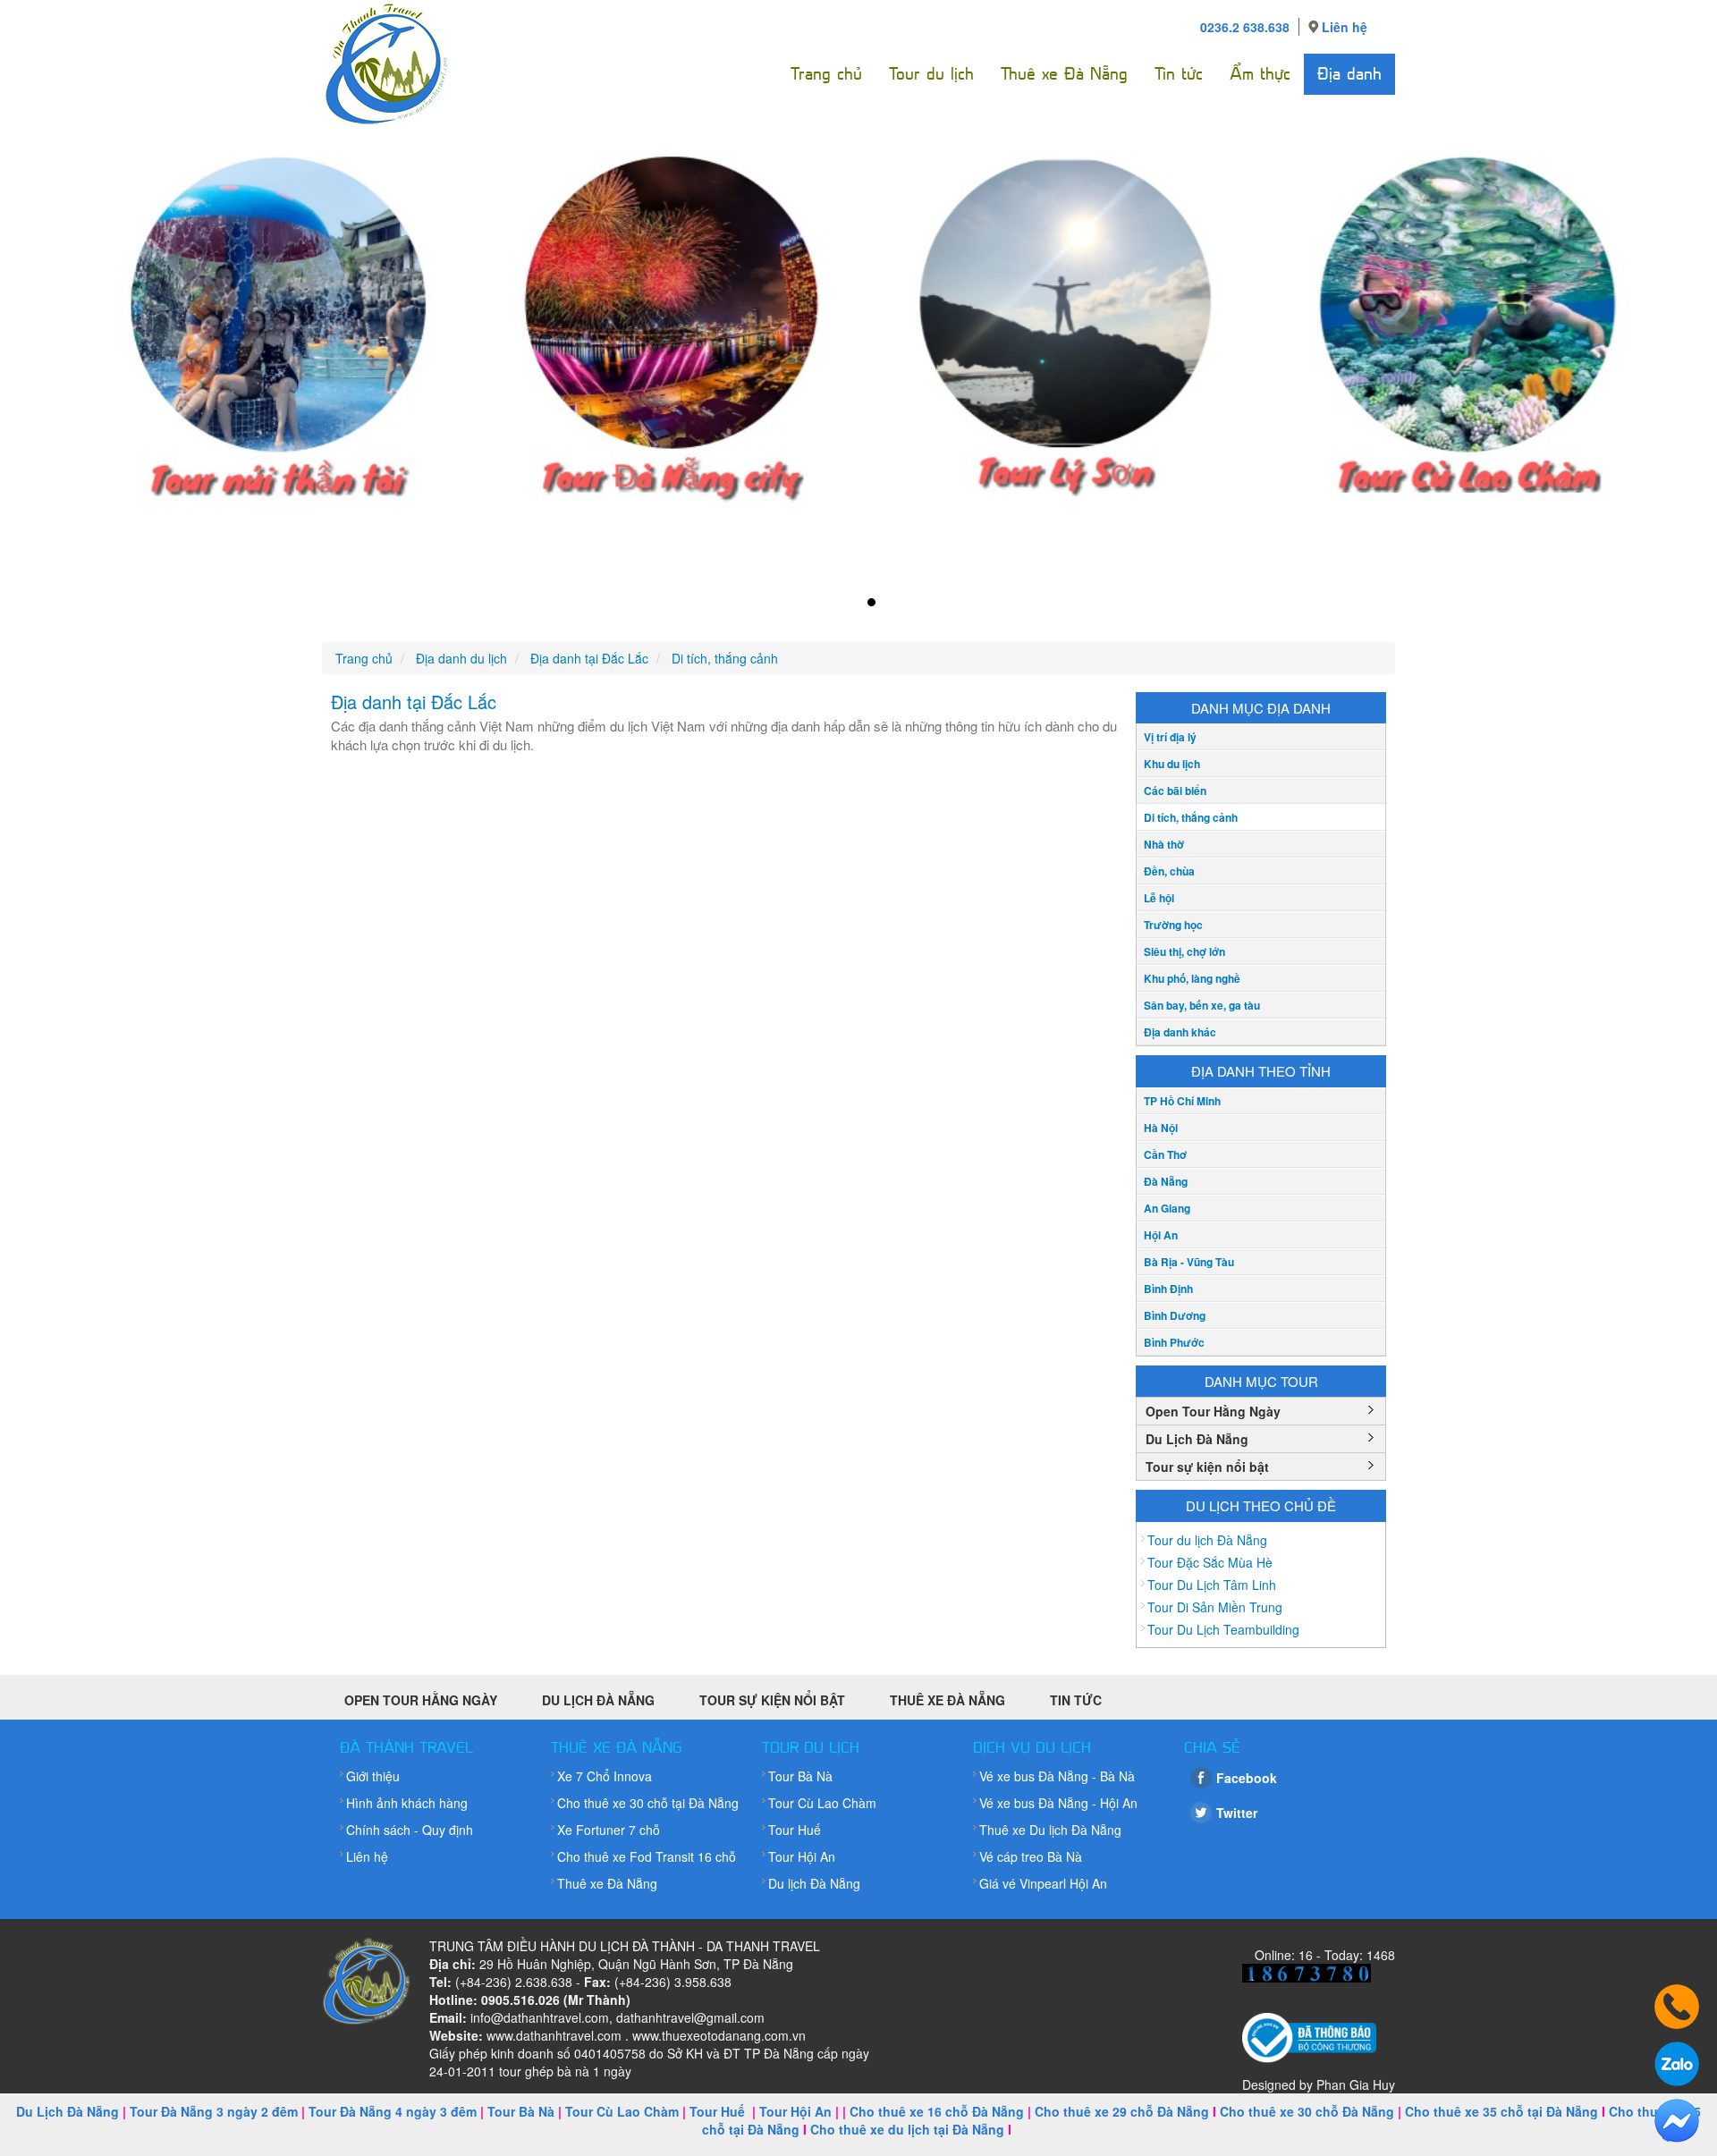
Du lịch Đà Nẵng (814, 1883)
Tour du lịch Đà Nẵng (1207, 1540)
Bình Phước (1174, 1342)
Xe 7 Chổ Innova (605, 1776)
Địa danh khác (1180, 1032)
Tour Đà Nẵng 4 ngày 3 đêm (393, 2111)
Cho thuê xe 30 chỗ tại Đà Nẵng (648, 1803)
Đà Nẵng (1166, 1181)
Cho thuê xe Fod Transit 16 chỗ (647, 1856)
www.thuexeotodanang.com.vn (719, 2035)
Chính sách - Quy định (410, 1830)
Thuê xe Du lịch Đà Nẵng (1050, 1830)
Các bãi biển (1175, 791)
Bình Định (1168, 1289)
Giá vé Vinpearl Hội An (1043, 1883)
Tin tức (1179, 74)
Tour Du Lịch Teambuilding (1223, 1629)
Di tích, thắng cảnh (1191, 817)
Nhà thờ (1164, 844)
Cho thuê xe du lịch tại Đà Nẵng (907, 2129)
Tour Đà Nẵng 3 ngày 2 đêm (214, 2111)
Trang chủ (826, 74)
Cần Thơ (1165, 1154)
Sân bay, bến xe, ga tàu (1202, 1005)
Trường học (1173, 925)
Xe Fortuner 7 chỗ (609, 1830)
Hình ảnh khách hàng (407, 1803)
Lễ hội (1159, 898)
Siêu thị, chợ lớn (1184, 951)
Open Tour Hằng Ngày (1213, 1411)
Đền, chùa (1169, 871)
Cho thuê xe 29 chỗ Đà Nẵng (1122, 2111)
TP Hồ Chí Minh (1182, 1101)
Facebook (1247, 1778)
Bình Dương (1175, 1315)
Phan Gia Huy (1356, 2084)
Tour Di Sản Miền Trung (1215, 1607)
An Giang (1167, 1208)
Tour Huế (795, 1830)
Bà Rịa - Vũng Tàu (1189, 1262)
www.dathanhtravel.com (554, 2035)
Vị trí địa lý (1170, 737)
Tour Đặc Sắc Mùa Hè (1210, 1562)
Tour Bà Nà (800, 1776)
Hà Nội (1161, 1128)
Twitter (1237, 1813)
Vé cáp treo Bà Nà (1031, 1856)
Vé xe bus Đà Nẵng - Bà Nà (1057, 1776)
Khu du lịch (1172, 764)
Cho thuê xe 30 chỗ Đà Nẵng (1307, 2111)
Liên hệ (1345, 27)
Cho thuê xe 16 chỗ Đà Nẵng (937, 2111)
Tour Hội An (802, 1856)
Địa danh (1349, 74)
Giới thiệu (373, 1776)
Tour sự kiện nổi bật (1207, 1467)
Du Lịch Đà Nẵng (1197, 1439)
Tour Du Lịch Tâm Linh (1212, 1585)
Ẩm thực (1260, 74)
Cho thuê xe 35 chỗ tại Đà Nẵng (1501, 2111)
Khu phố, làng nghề (1192, 978)
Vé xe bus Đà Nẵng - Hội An (1058, 1803)
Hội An (1161, 1235)
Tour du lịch (931, 74)
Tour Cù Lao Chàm (822, 1803)
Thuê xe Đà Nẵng (1064, 74)
